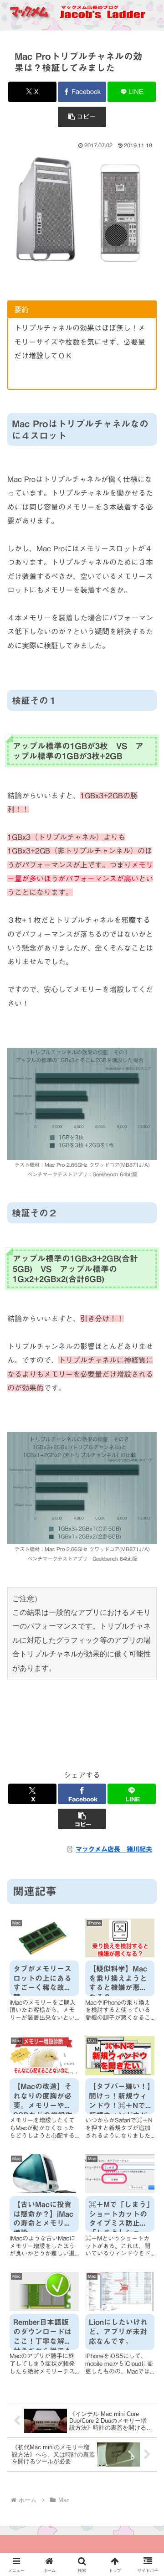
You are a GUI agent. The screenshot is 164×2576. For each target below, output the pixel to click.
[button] (82, 117)
